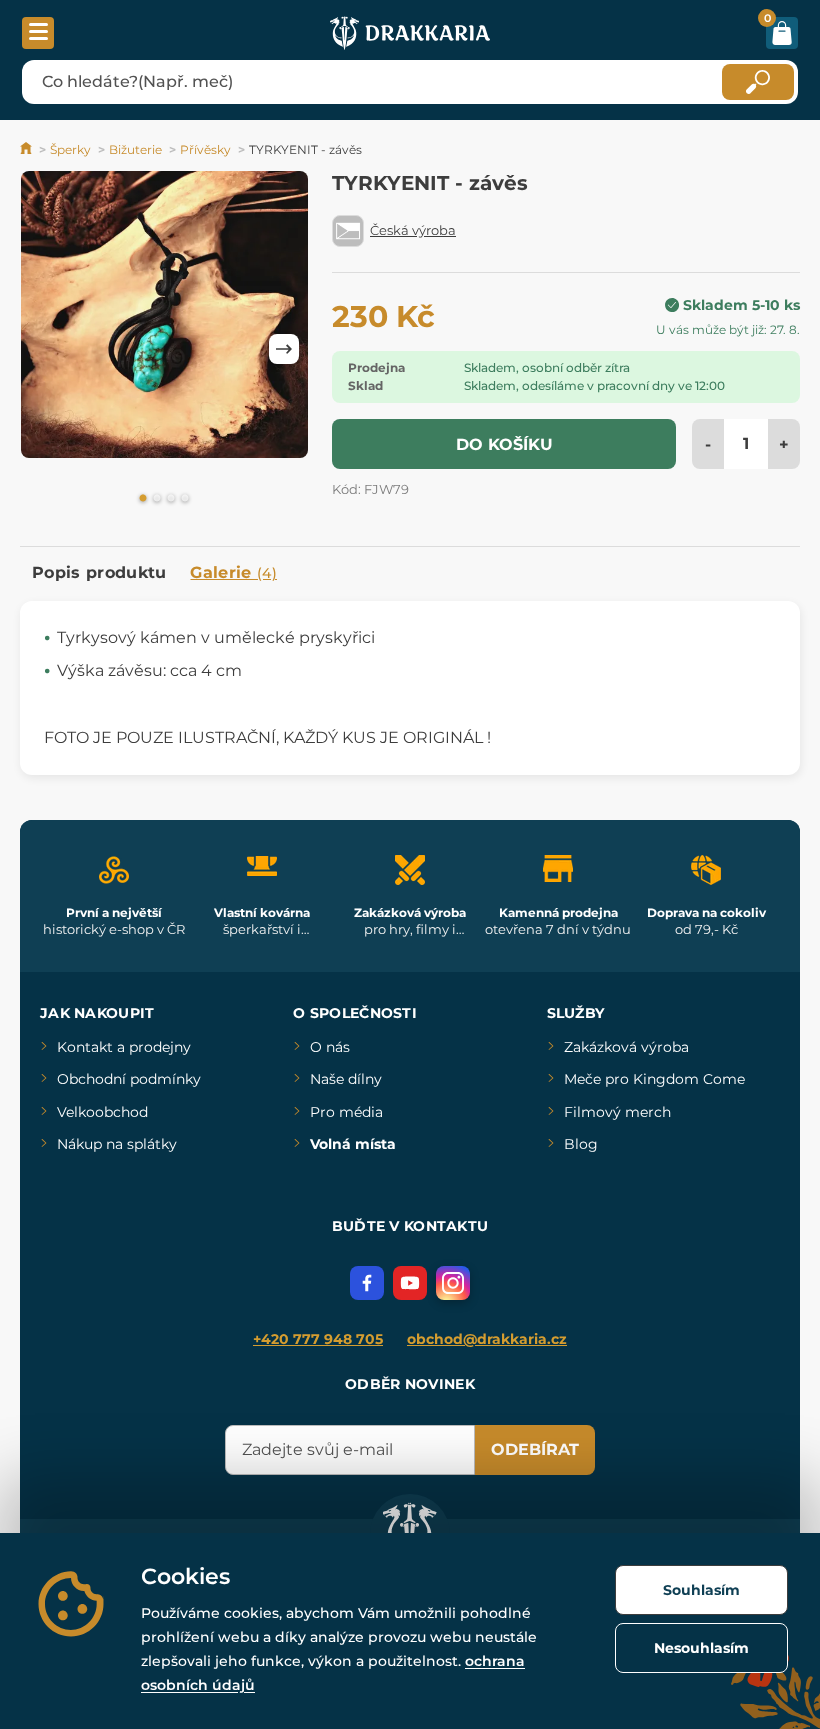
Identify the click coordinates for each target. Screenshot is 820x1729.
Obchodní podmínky (129, 1079)
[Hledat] (758, 82)
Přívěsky (205, 149)
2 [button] (157, 499)
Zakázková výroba (626, 1047)
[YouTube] (410, 1283)
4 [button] (185, 499)
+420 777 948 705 (318, 1339)
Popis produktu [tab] (99, 572)
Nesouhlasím (701, 1648)
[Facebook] (367, 1283)
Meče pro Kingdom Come (654, 1079)
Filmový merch (617, 1112)
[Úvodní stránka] (27, 149)
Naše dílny (346, 1079)
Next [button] (284, 349)
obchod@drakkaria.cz (487, 1339)
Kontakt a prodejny (124, 1047)
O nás (330, 1047)
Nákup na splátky (117, 1144)
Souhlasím (701, 1590)
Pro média (346, 1112)
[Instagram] (453, 1283)
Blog (581, 1144)
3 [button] (171, 499)
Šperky (70, 149)
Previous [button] (45, 349)
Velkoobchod (102, 1112)
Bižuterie (135, 149)
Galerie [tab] (233, 572)
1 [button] (143, 499)
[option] (164, 318)
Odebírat (535, 1449)
